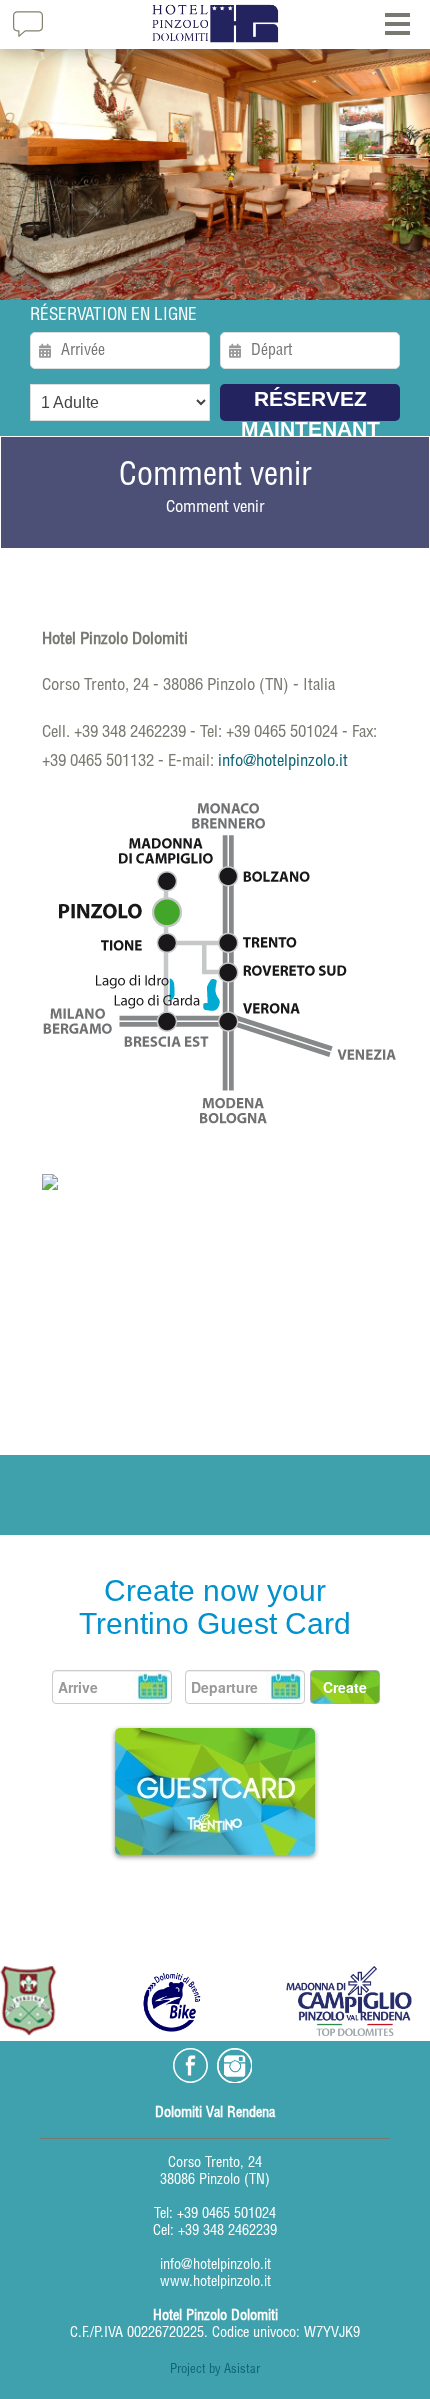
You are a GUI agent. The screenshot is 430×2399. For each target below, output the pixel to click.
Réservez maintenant (310, 404)
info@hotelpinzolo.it (283, 762)
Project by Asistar (215, 2370)
